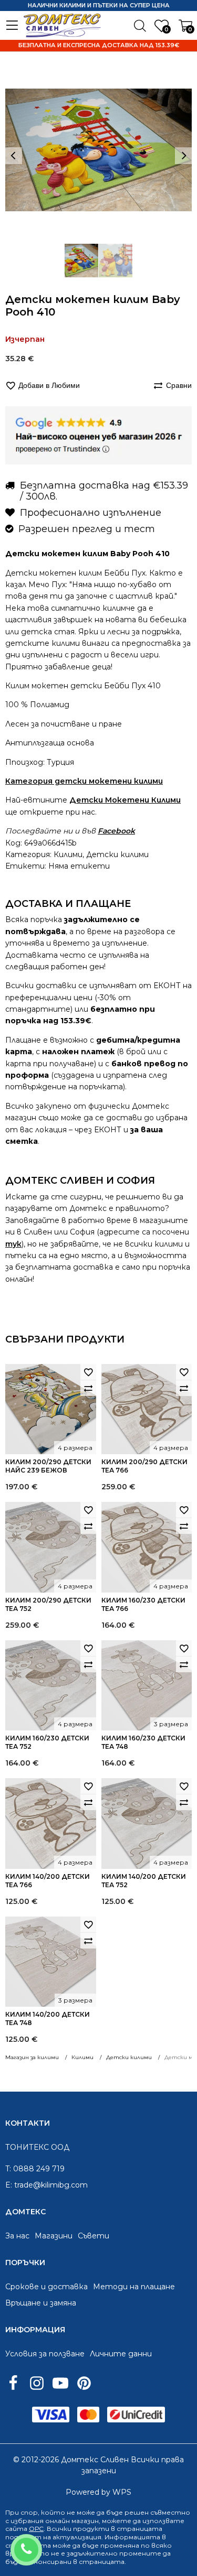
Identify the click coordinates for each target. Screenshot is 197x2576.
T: (8, 2169)
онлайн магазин (72, 2521)
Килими (68, 854)
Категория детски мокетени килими (84, 781)
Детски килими (117, 854)
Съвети (94, 2236)
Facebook (116, 831)
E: (9, 2185)
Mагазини (54, 2236)
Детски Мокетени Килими (125, 800)
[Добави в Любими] (88, 1372)
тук (13, 1244)
